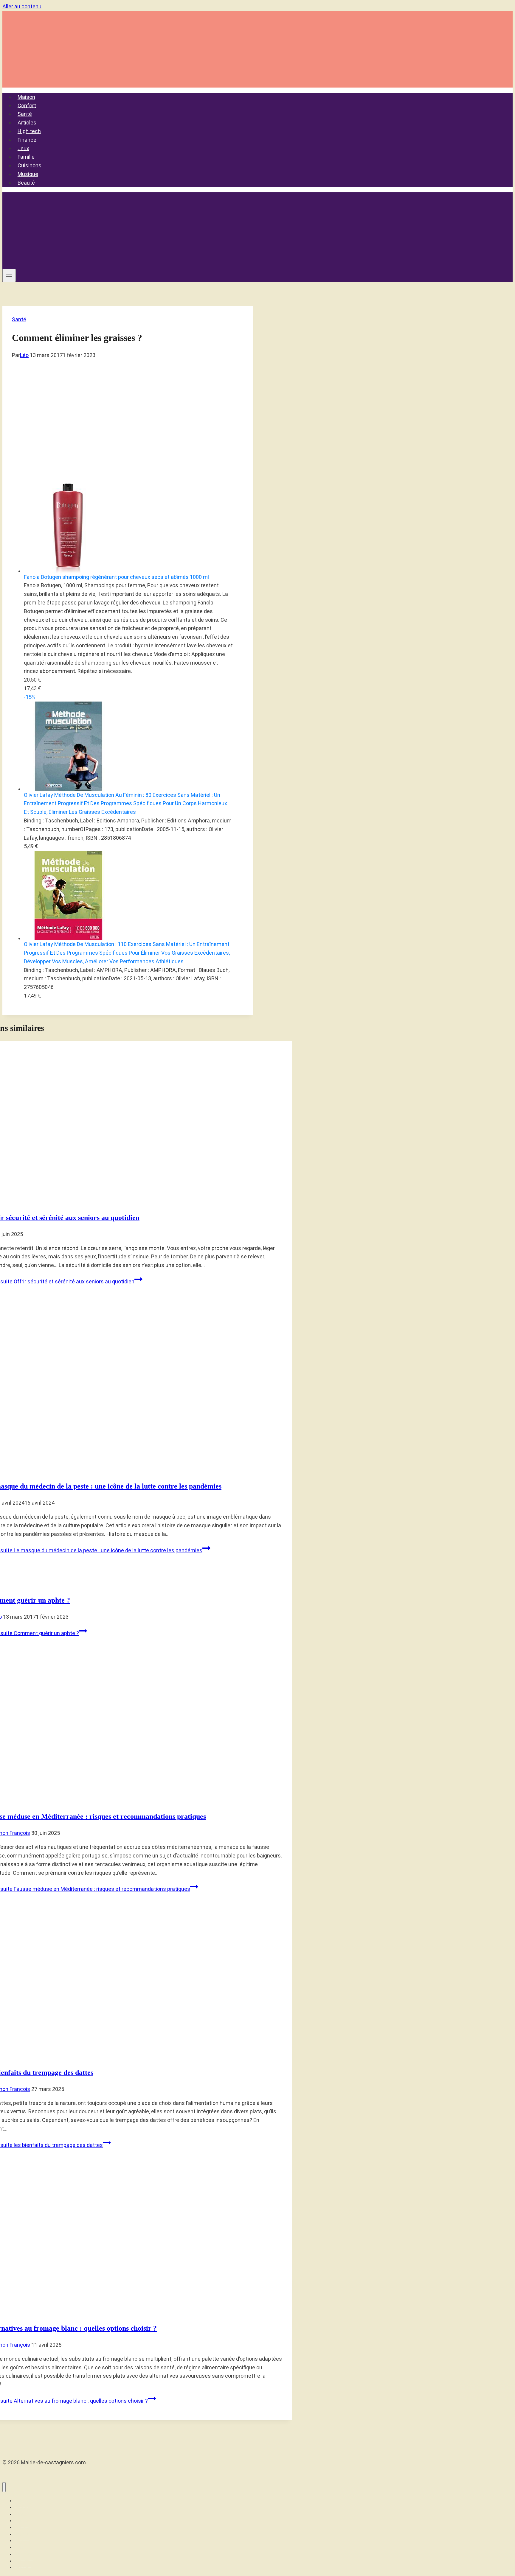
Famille (26, 157)
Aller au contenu (22, 6)
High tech (29, 131)
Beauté (26, 183)
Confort (27, 105)
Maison (26, 97)
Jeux (23, 148)
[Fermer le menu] (4, 2487)
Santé (25, 114)
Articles (27, 123)
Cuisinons (30, 165)
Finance (27, 140)
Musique (28, 174)
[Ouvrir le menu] (9, 275)
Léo (24, 355)
